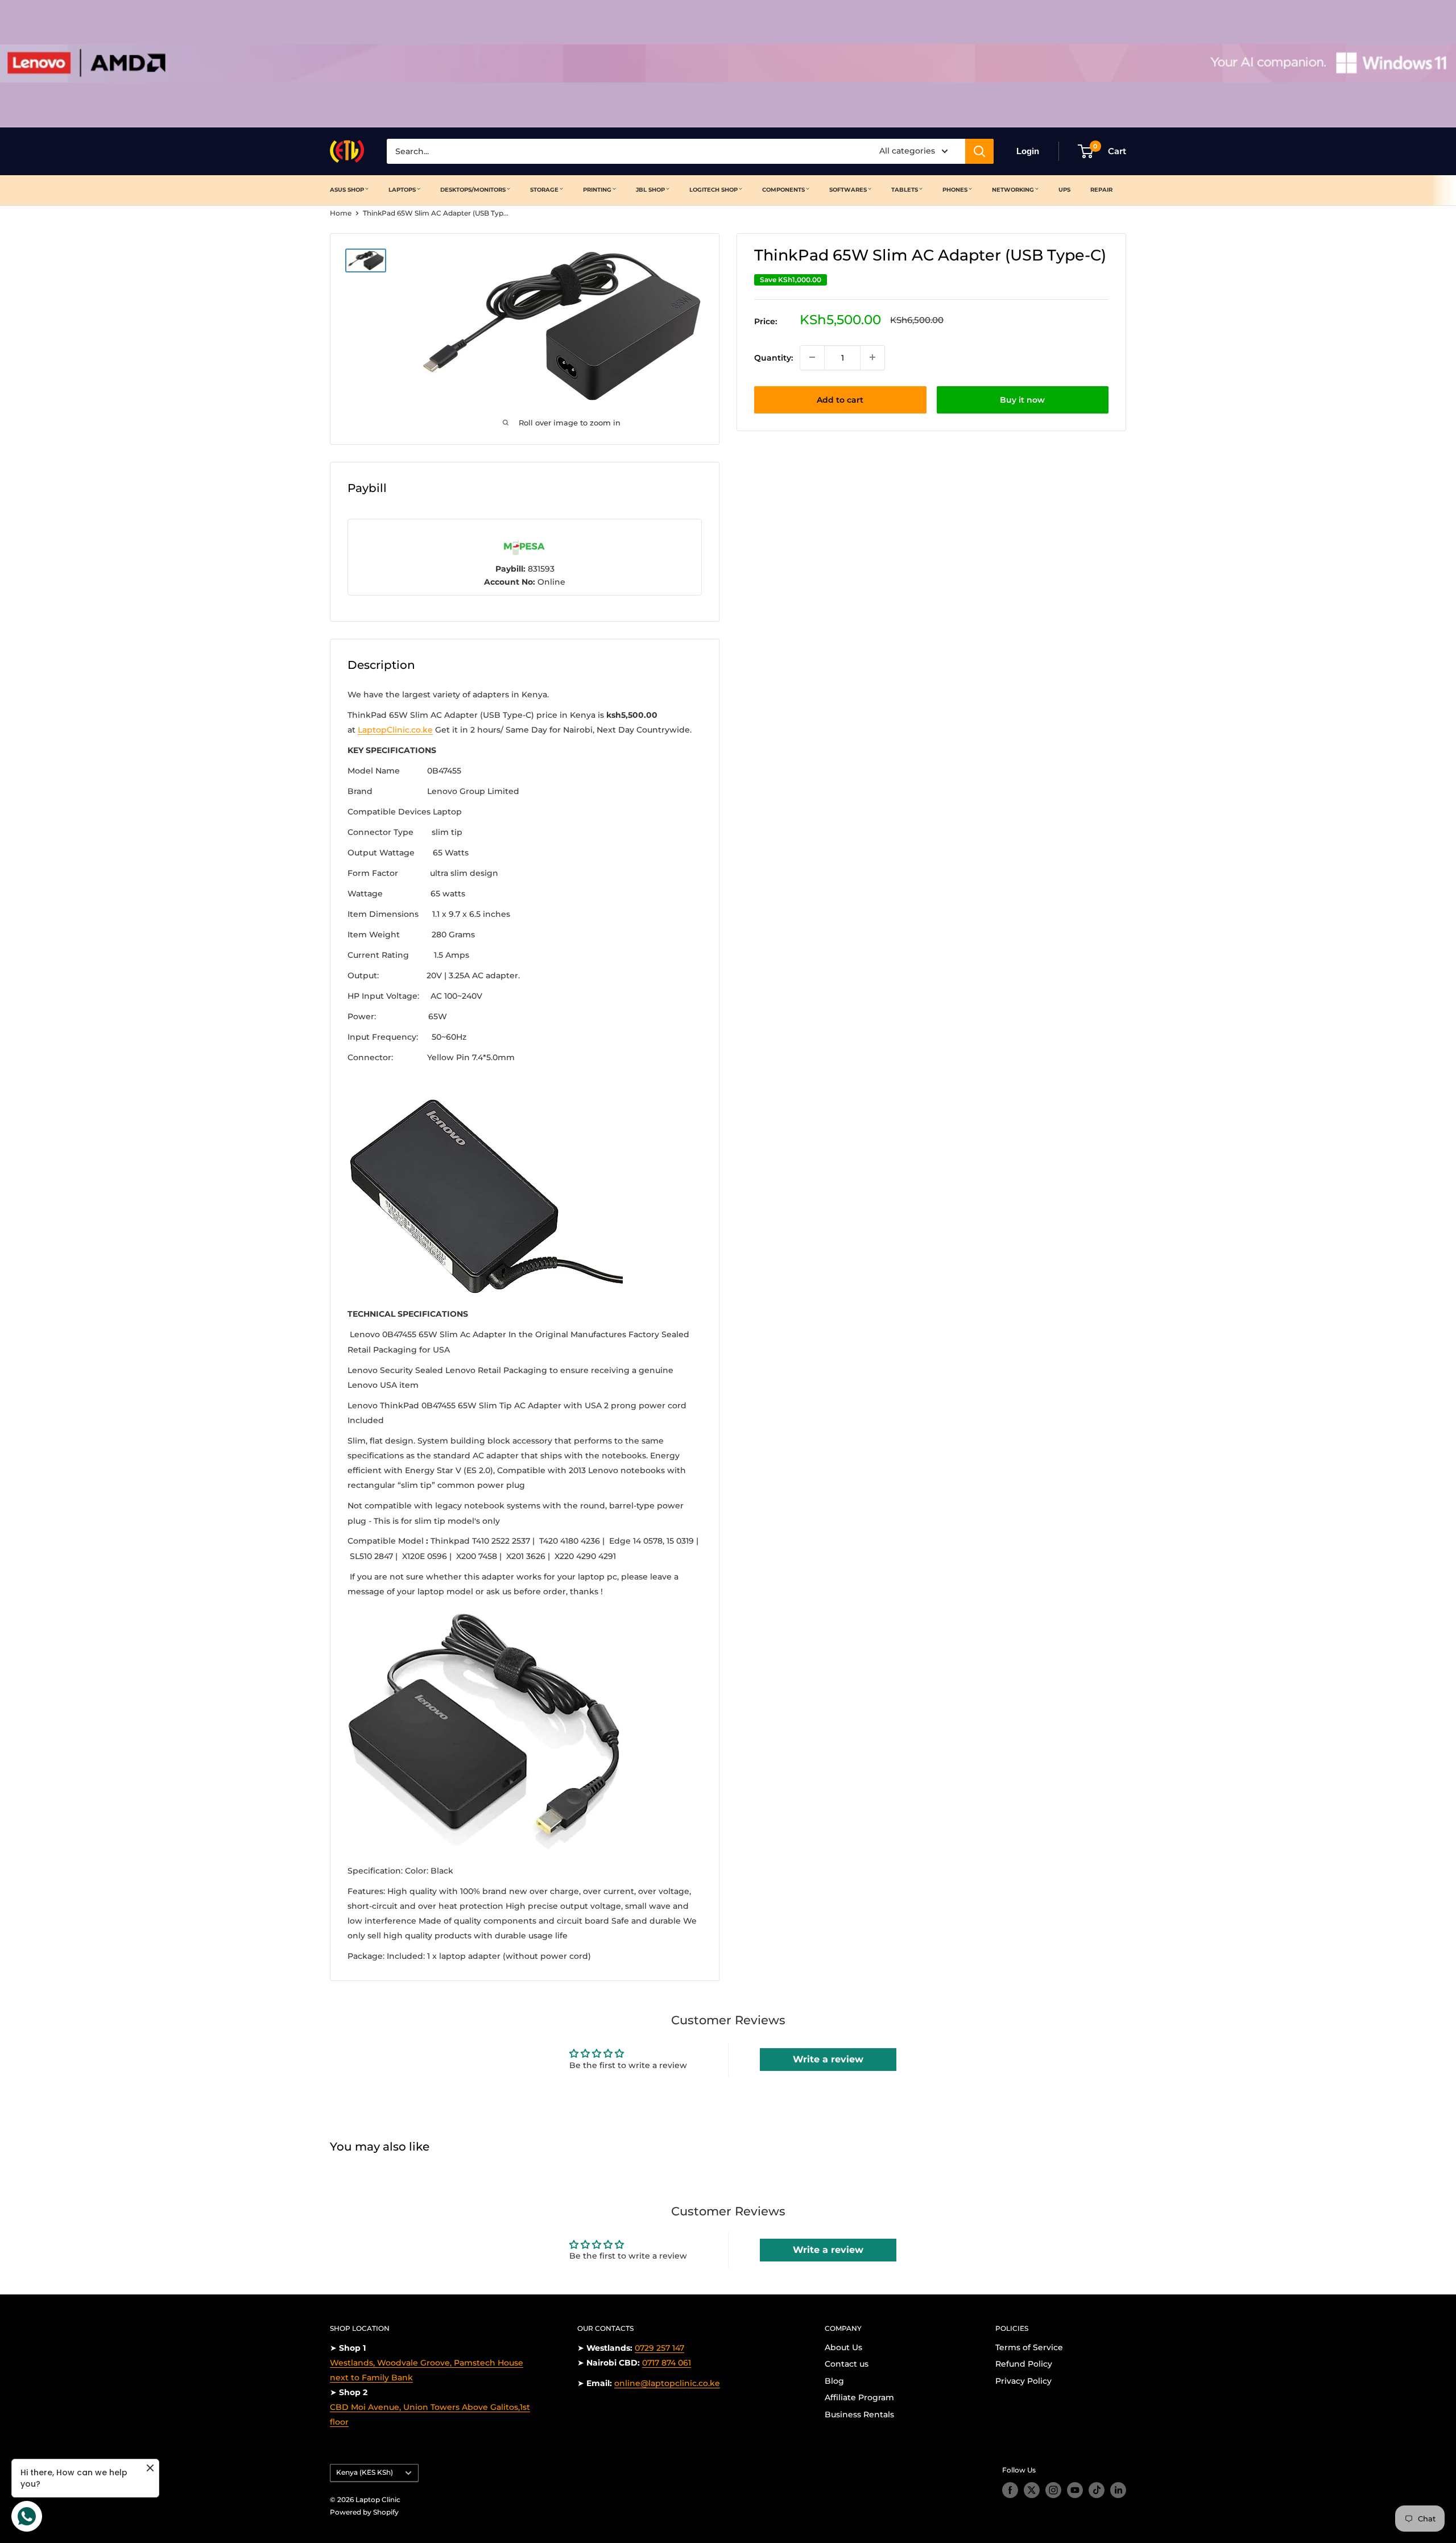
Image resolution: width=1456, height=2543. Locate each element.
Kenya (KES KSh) (365, 2472)
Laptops (402, 190)
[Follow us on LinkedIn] (1118, 2490)
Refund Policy (1024, 2364)
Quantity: (773, 357)
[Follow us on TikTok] (1097, 2490)
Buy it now (1022, 399)
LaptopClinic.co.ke (395, 730)
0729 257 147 (659, 2348)
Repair (1101, 190)
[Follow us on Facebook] (1010, 2490)
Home (341, 213)
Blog (834, 2381)
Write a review (828, 2059)
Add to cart (840, 399)
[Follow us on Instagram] (1053, 2490)
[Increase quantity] (872, 357)
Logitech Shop (713, 190)
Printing (597, 190)
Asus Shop (347, 190)
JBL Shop (650, 190)
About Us (843, 2347)
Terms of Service (1029, 2347)
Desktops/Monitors (473, 190)
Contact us (847, 2364)
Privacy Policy (1023, 2381)
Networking (1013, 190)
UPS (1064, 190)
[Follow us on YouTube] (1075, 2490)
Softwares (848, 190)
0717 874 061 (667, 2363)
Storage (544, 190)
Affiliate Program (859, 2397)
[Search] (979, 151)
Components (783, 190)
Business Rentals (859, 2414)
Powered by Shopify (364, 2512)
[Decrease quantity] (812, 357)
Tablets (905, 190)
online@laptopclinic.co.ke (667, 2383)
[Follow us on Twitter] (1032, 2490)
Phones (955, 190)
